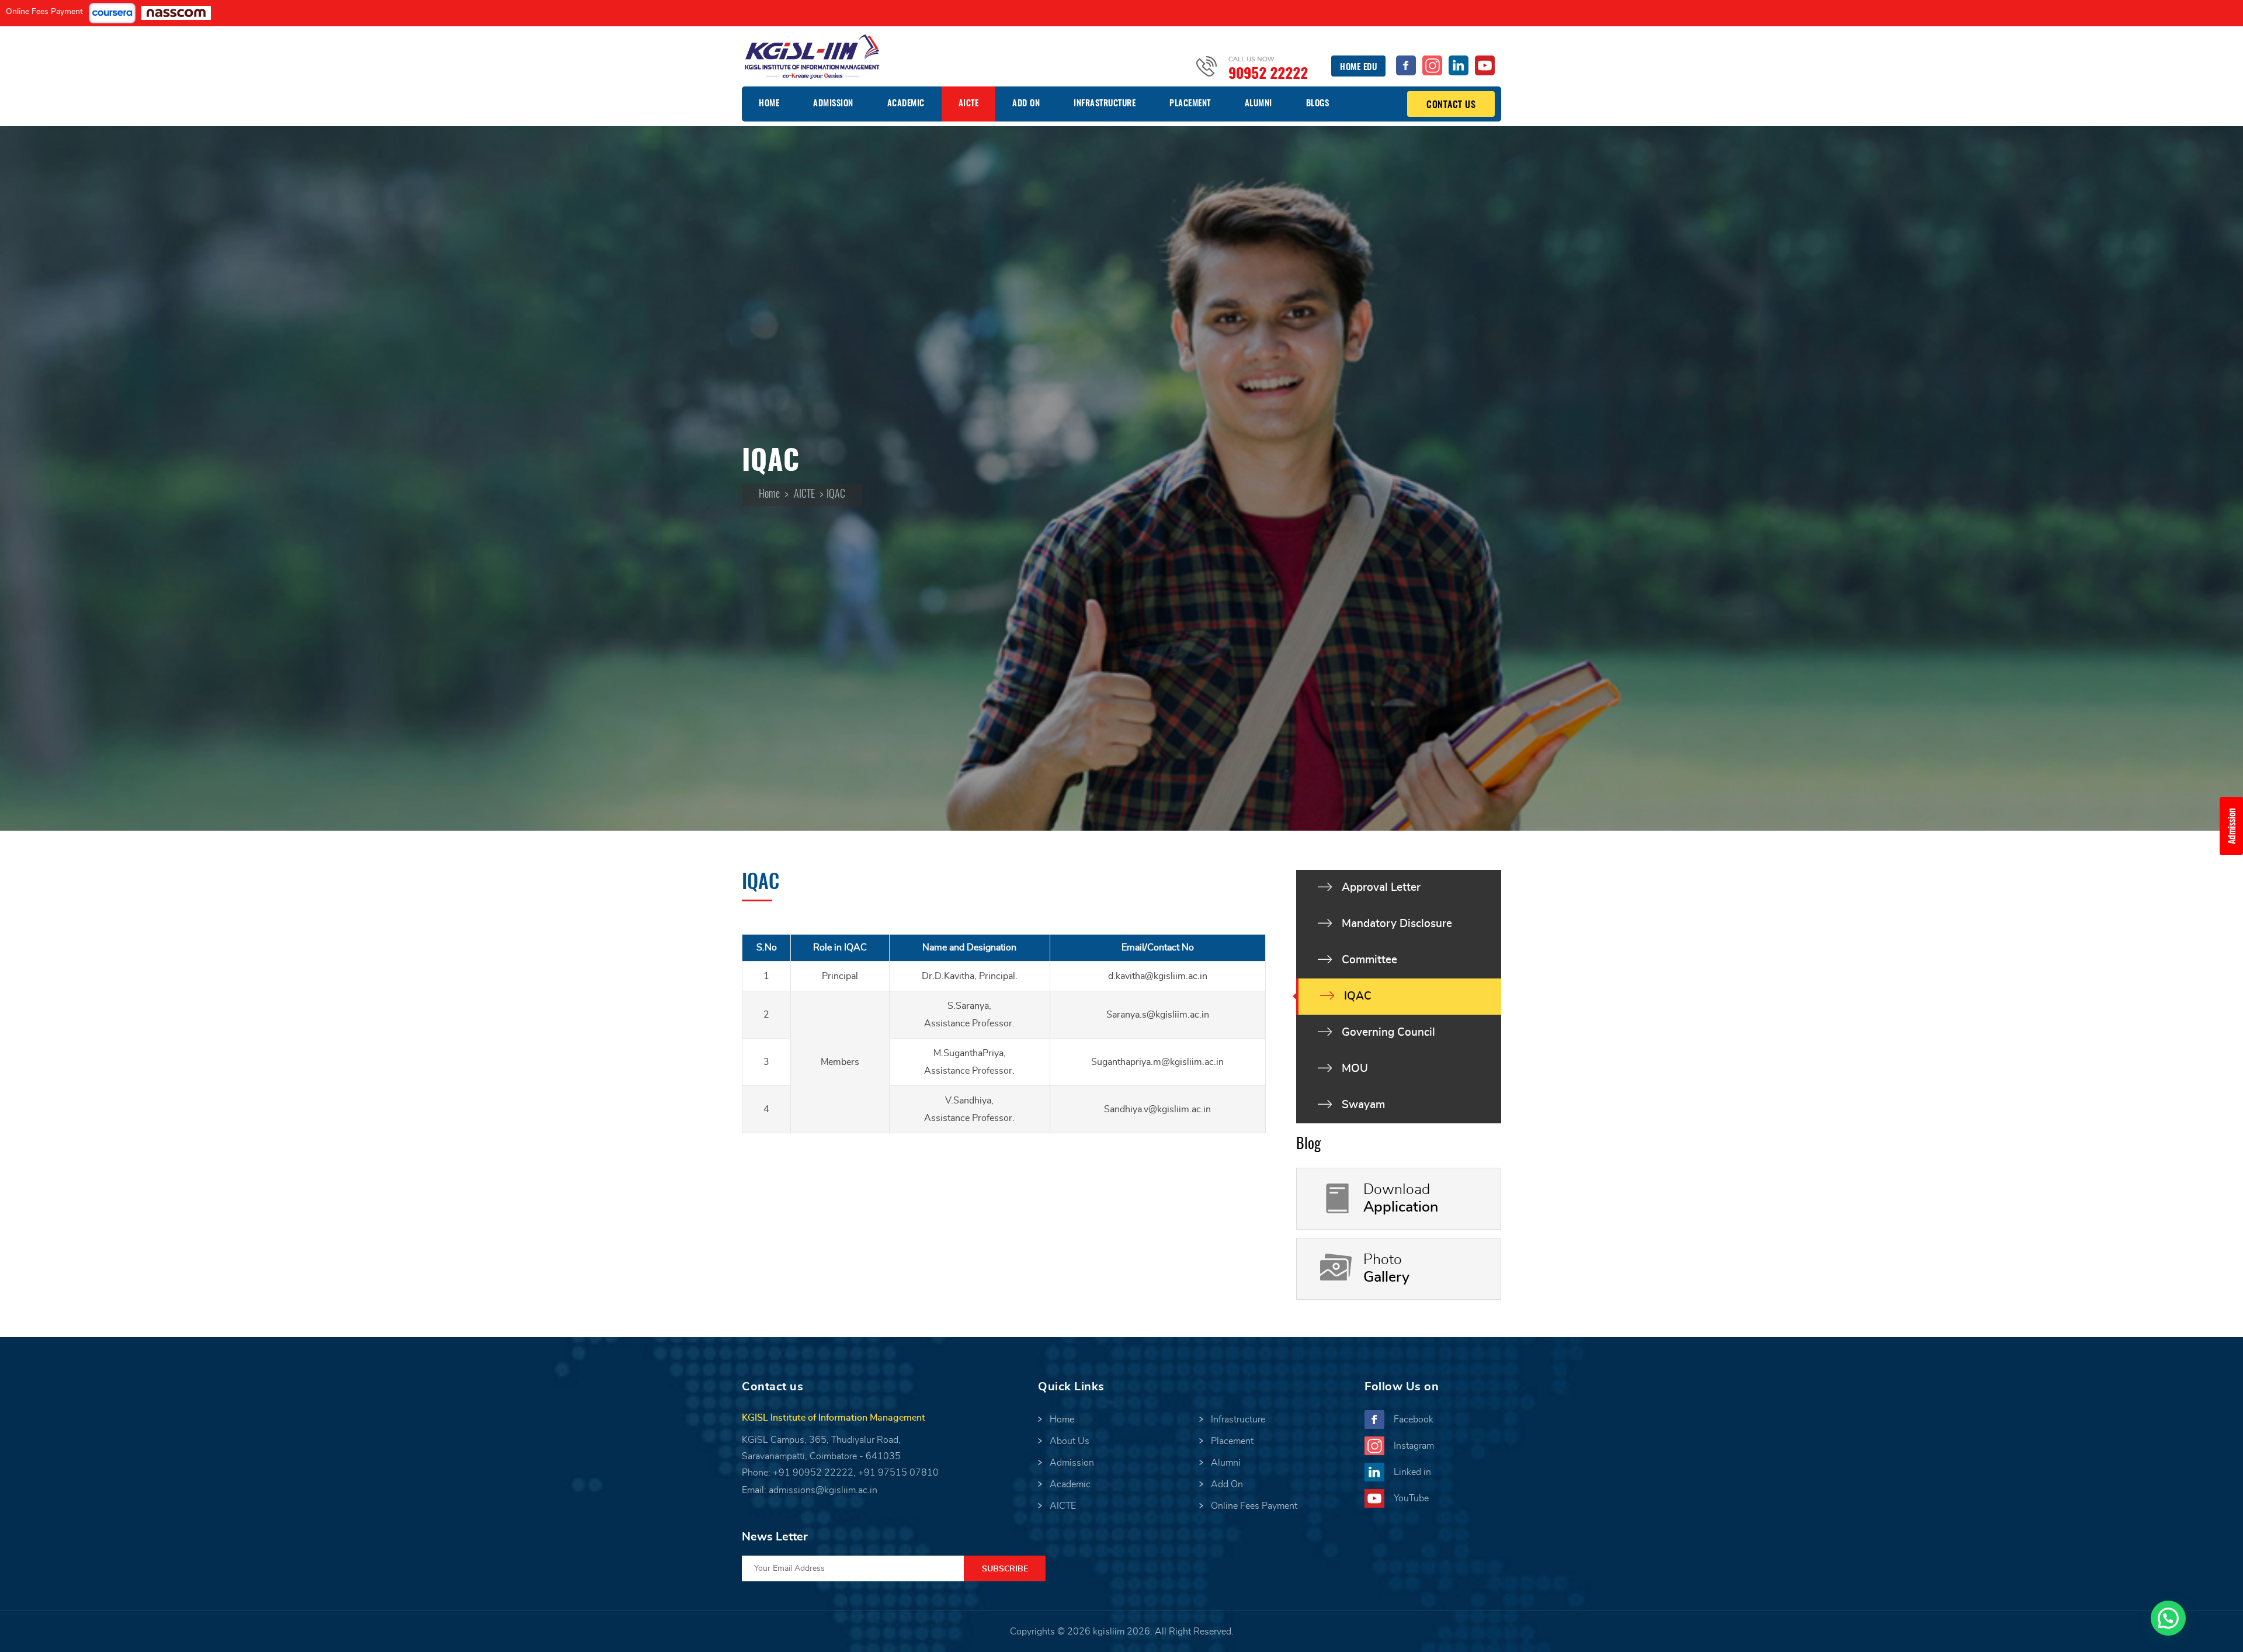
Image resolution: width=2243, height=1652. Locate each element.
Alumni (1258, 104)
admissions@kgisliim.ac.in (823, 1490)
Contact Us (1451, 105)
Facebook (1414, 1420)
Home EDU (1358, 67)
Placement (1190, 104)
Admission (833, 104)
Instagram (1414, 1446)
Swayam (1363, 1105)
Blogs (1318, 104)
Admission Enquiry (2235, 826)
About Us (1070, 1441)
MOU (1355, 1069)
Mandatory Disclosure (1397, 924)
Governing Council (1388, 1032)
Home (769, 104)
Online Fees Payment (44, 12)
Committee (1369, 960)
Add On (1026, 104)
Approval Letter (1381, 888)
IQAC (1358, 996)
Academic (906, 104)
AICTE (969, 104)
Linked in (1412, 1472)
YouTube (1411, 1498)
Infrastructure (1105, 104)
